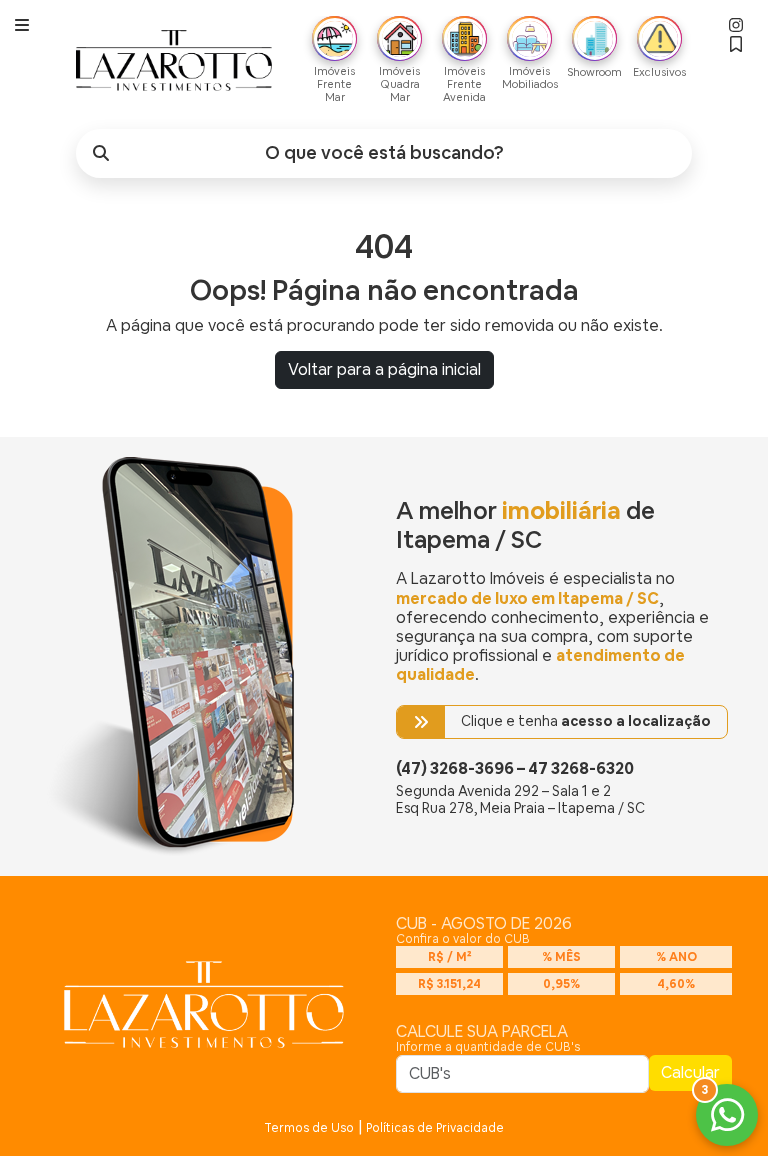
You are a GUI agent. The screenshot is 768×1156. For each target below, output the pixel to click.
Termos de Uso (309, 1128)
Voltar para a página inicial (384, 369)
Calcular (690, 1072)
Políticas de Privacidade (435, 1128)
